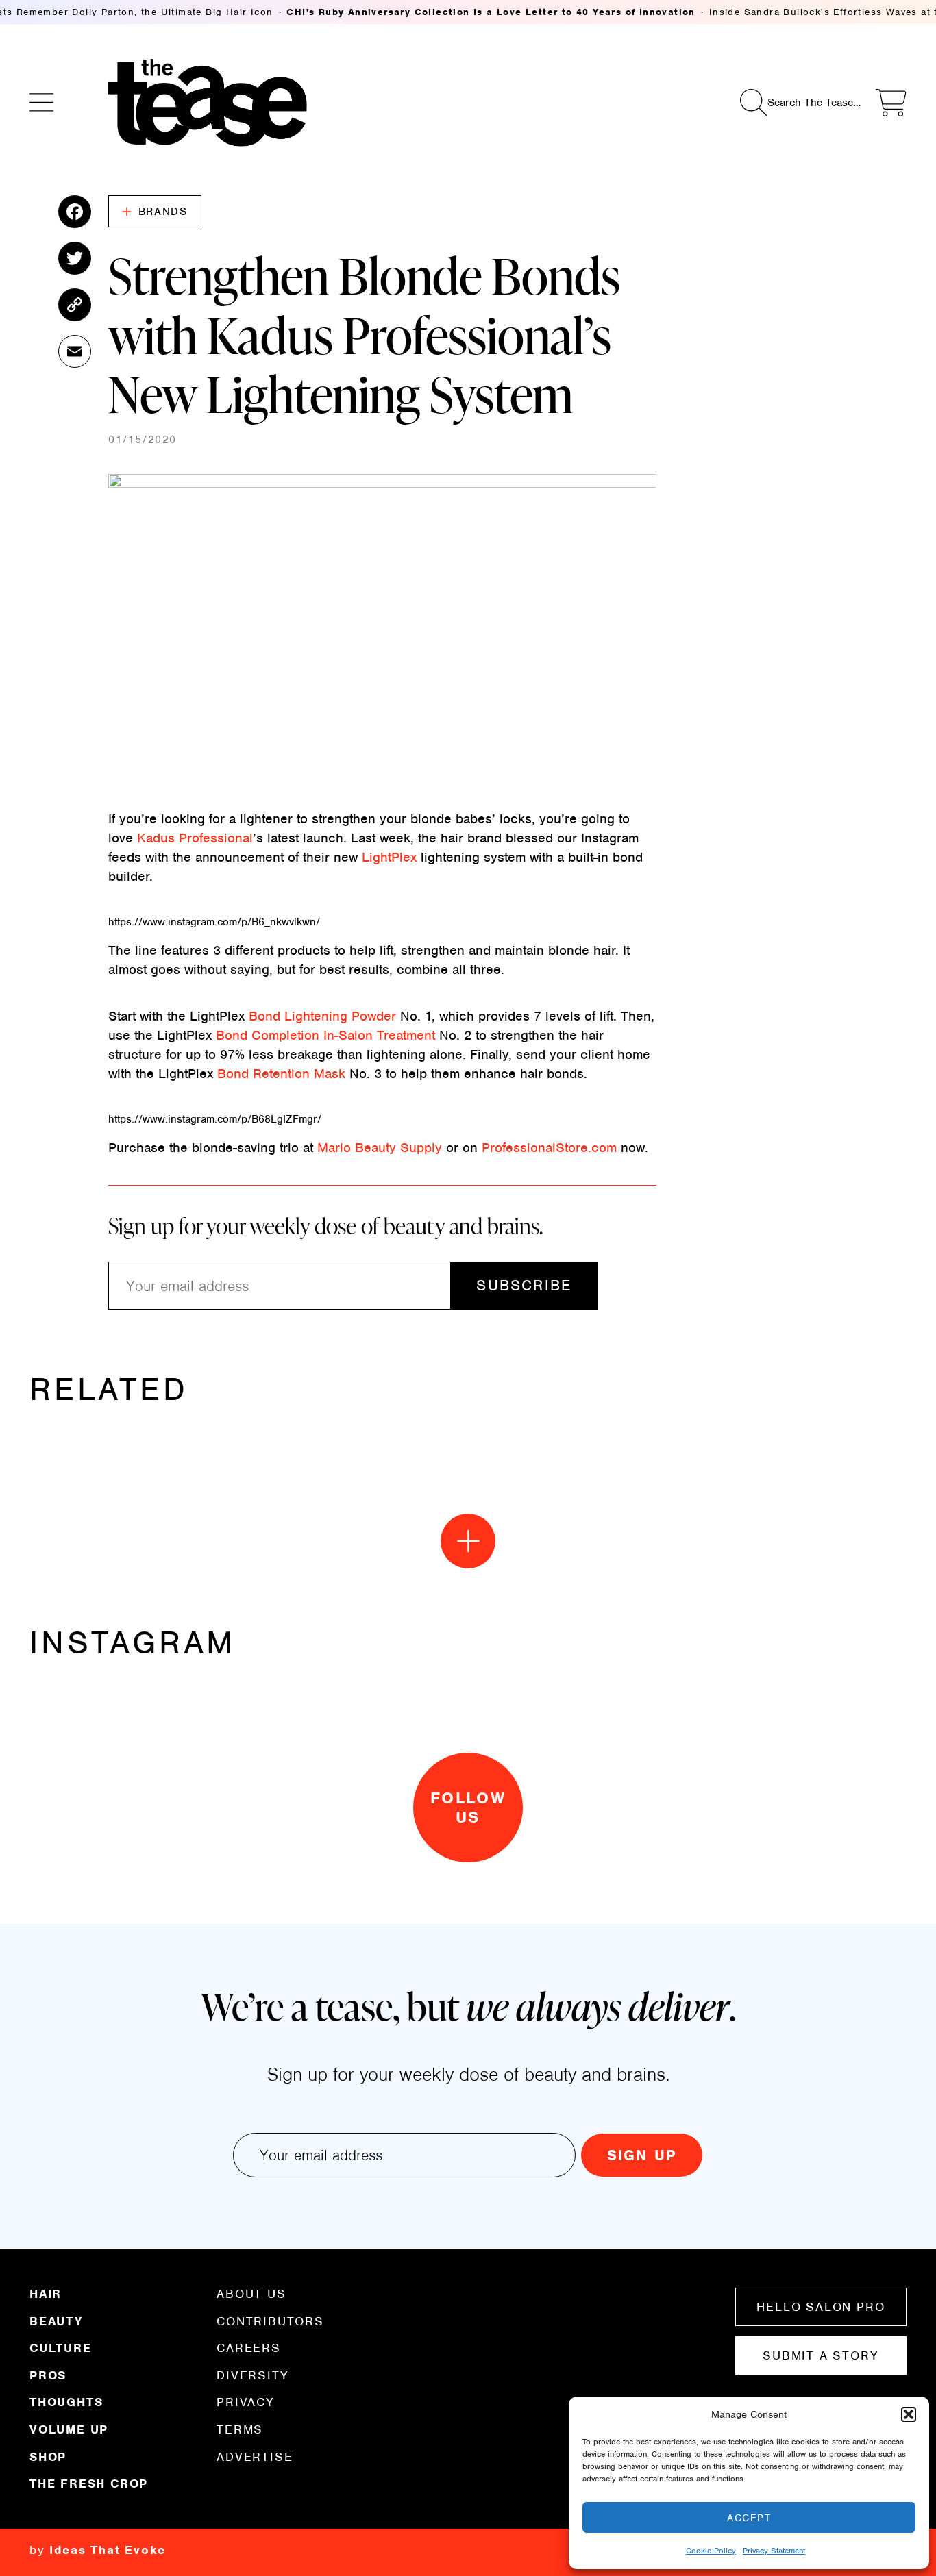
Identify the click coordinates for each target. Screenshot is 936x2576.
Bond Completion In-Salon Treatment (325, 1035)
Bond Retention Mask (281, 1074)
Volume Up (69, 2429)
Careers (249, 2348)
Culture (61, 2348)
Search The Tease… (814, 103)
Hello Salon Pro (821, 2307)
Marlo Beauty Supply (380, 1148)
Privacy (246, 2402)
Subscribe (524, 1285)
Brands (163, 212)
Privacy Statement (774, 2551)
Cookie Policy (711, 2551)
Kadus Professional (195, 838)
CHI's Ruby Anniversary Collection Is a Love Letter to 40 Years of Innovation (491, 12)
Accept (749, 2518)
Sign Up (642, 2155)
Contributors (270, 2321)
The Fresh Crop (89, 2483)
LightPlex (389, 857)
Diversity (253, 2375)
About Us (251, 2294)
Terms (240, 2429)
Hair (46, 2294)
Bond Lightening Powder (322, 1016)
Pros (48, 2375)
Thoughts (66, 2402)
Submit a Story (821, 2355)
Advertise (255, 2456)
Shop (48, 2457)
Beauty (56, 2321)
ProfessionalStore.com (549, 1148)
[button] (909, 2414)
